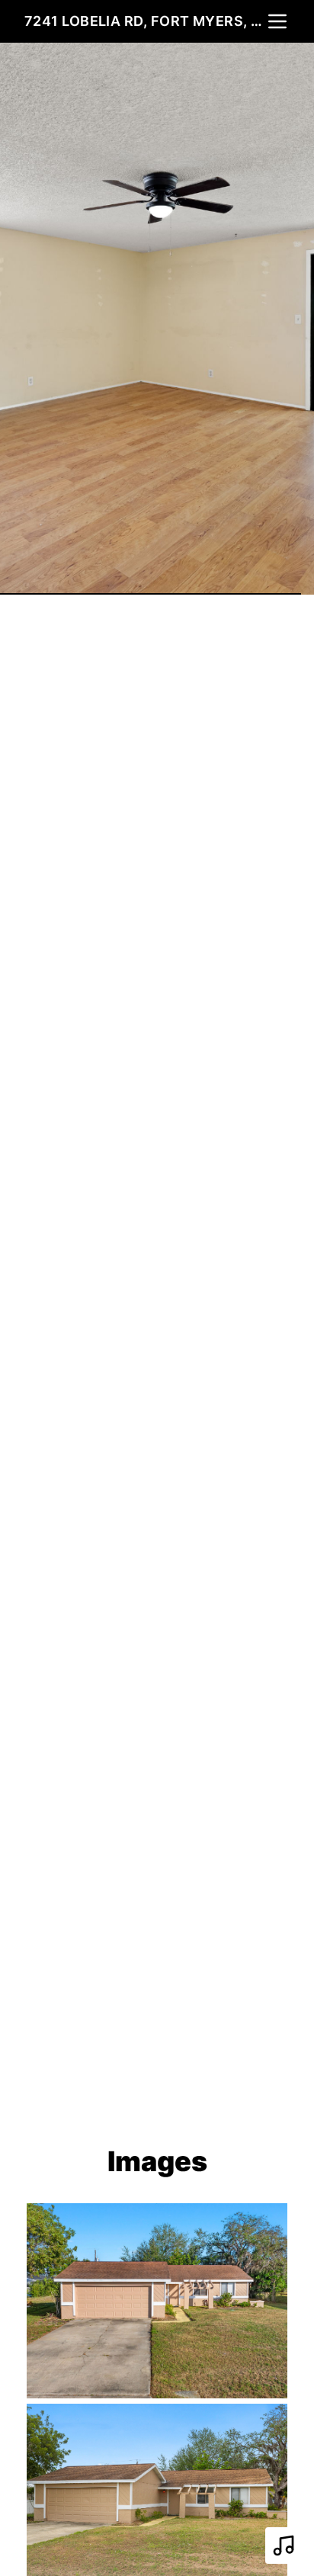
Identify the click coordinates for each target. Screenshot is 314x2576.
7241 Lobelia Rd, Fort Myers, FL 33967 (145, 21)
